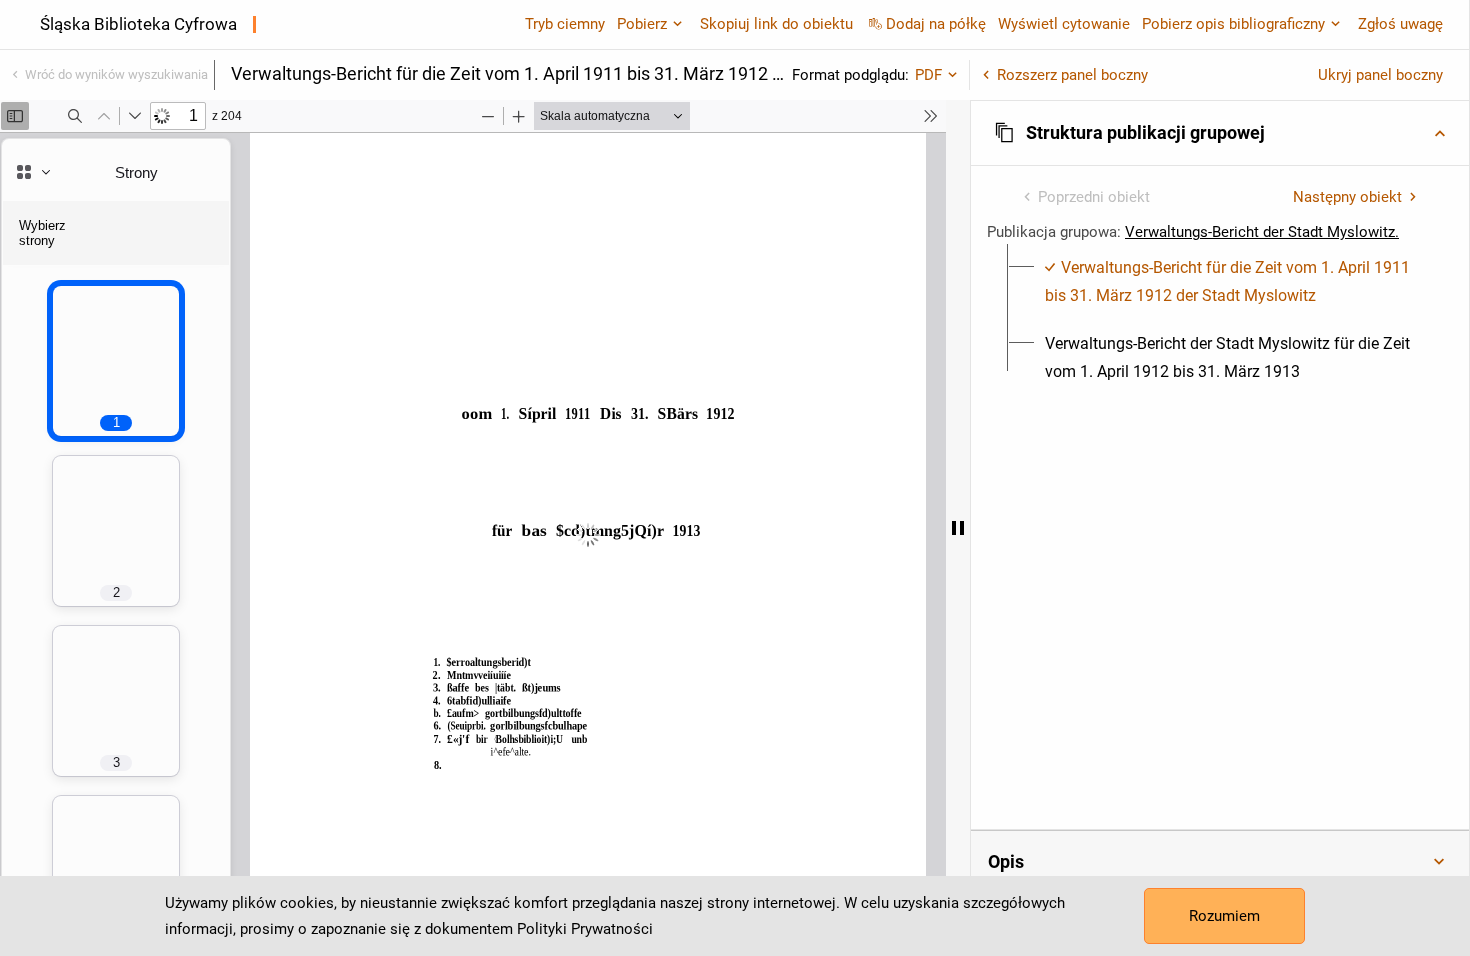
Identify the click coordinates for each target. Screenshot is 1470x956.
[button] (1220, 133)
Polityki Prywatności (585, 929)
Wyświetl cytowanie (1064, 24)
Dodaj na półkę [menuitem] (936, 24)
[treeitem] (1220, 282)
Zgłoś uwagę (1400, 24)
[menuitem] (1231, 282)
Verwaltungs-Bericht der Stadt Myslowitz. (1262, 232)
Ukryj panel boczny (1380, 75)
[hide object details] (958, 528)
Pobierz (642, 24)
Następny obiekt (1347, 197)
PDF (928, 75)
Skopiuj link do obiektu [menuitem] (776, 24)
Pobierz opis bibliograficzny (1233, 24)
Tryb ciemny (565, 24)
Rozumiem (1224, 916)
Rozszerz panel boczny (1072, 75)
